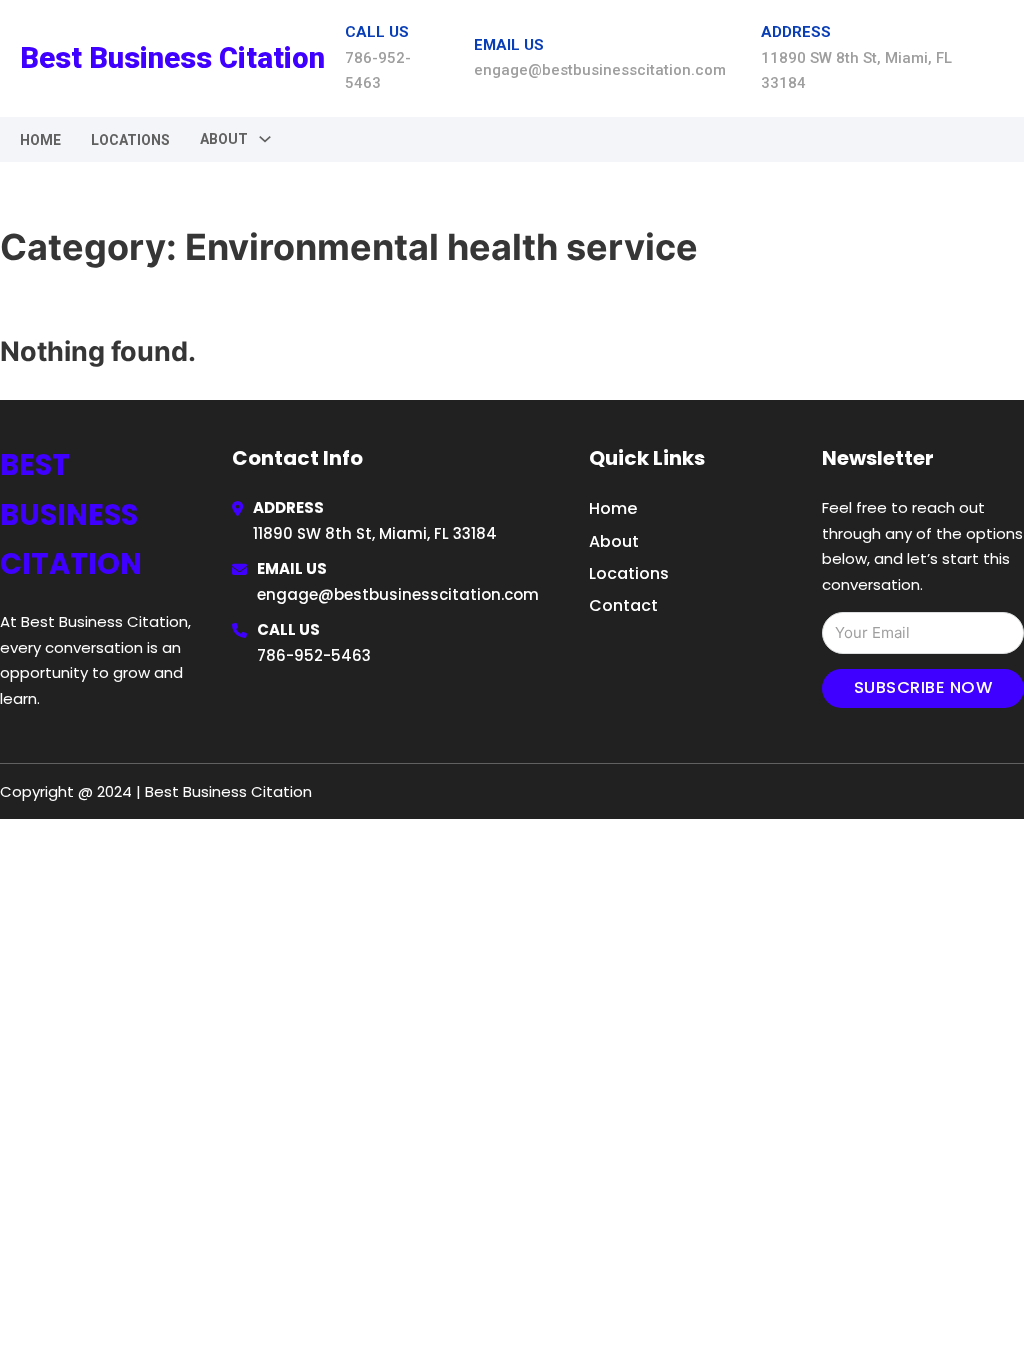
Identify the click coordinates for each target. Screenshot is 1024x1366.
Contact (623, 605)
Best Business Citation (172, 58)
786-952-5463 (314, 655)
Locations (130, 140)
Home (40, 140)
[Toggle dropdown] (265, 139)
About (614, 541)
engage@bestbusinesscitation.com (398, 594)
